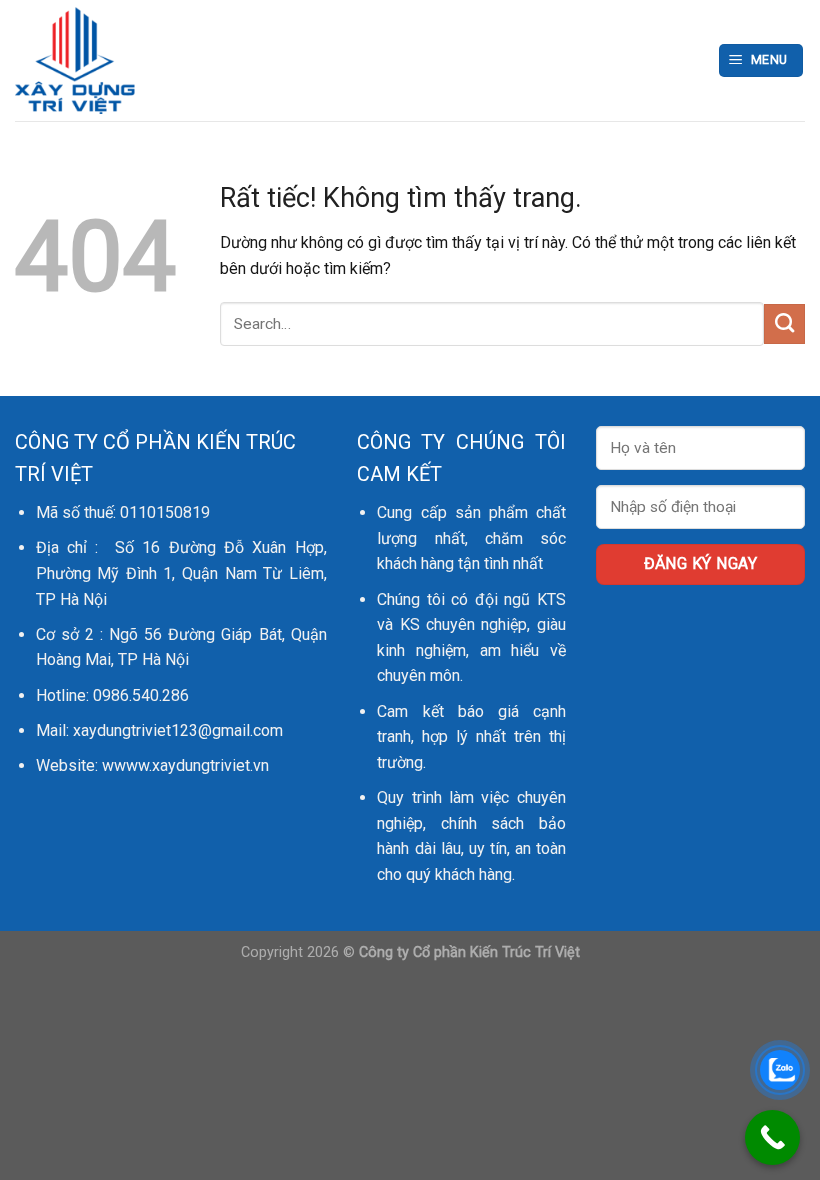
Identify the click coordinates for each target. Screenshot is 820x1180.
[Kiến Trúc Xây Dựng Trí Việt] (187, 60)
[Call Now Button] (772, 1137)
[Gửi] (784, 324)
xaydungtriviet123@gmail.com (178, 730)
